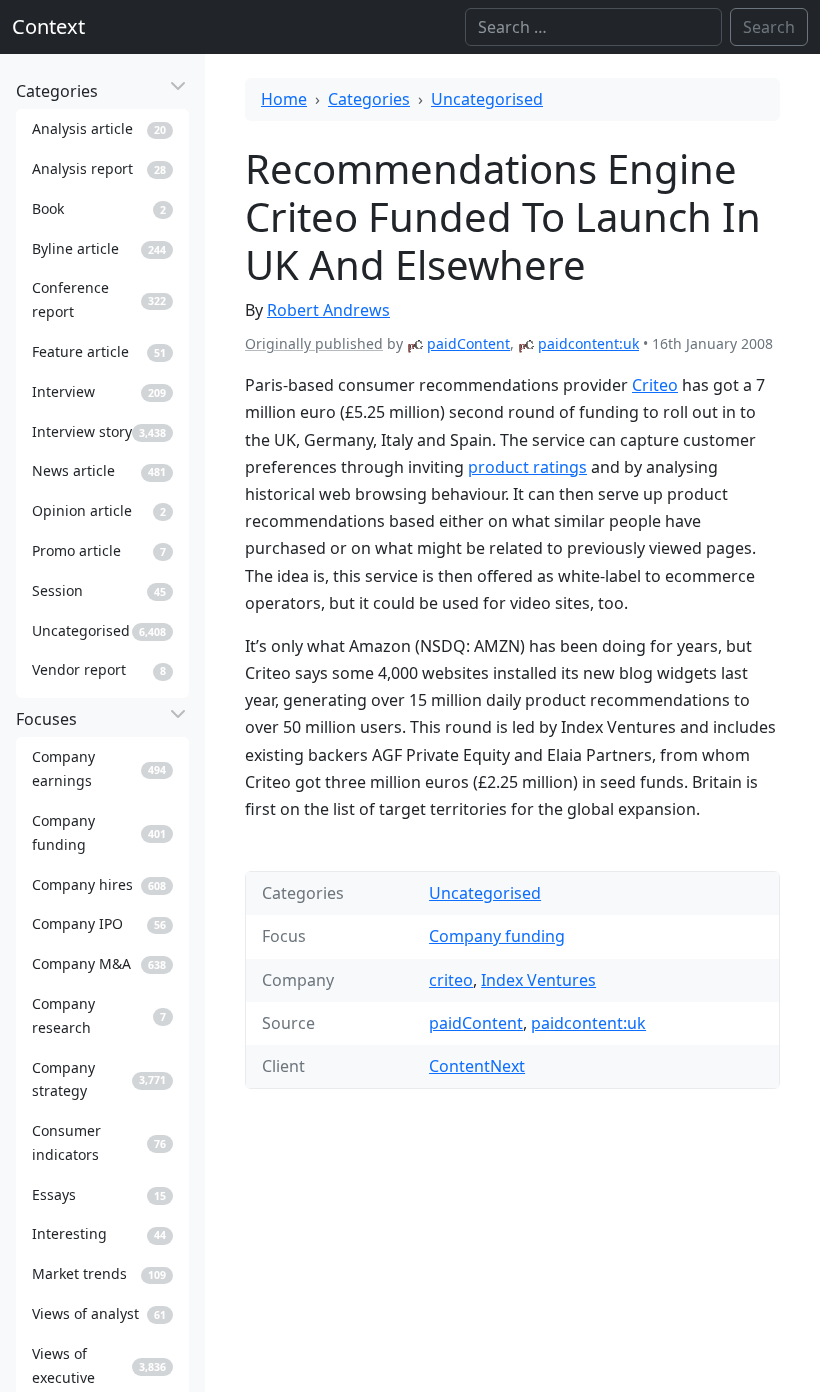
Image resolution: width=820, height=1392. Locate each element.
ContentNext (477, 1066)
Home (284, 99)
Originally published (314, 343)
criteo (451, 980)
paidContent (468, 343)
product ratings (527, 467)
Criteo (655, 385)
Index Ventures (538, 980)
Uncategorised (487, 99)
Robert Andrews (328, 310)
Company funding (497, 936)
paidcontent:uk (588, 343)
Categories (369, 99)
